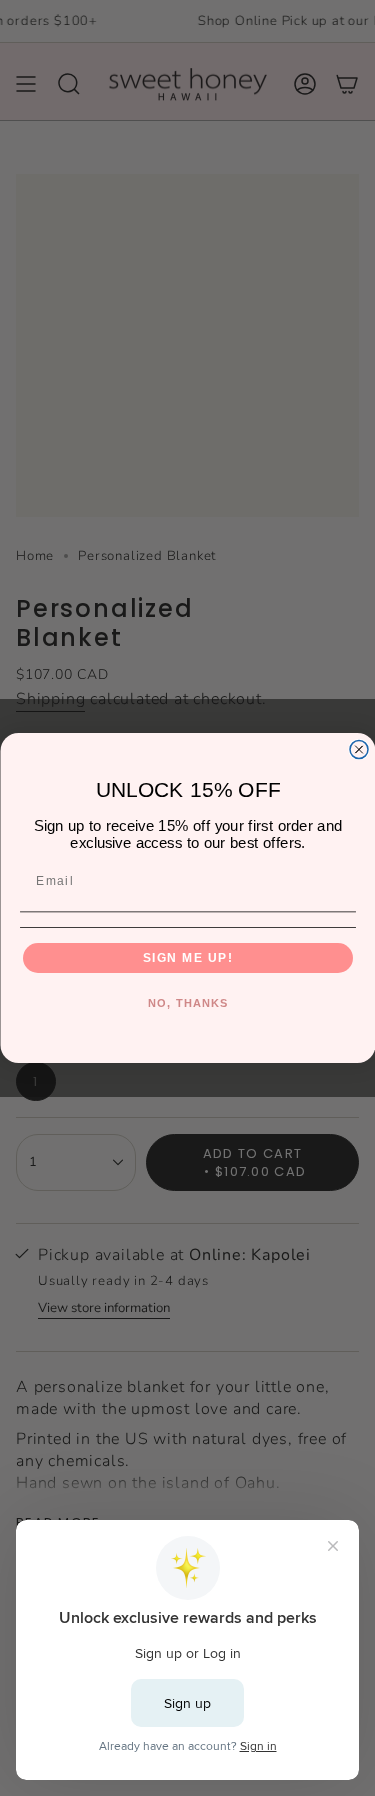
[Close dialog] (359, 750)
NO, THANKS (187, 1003)
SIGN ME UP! (187, 957)
